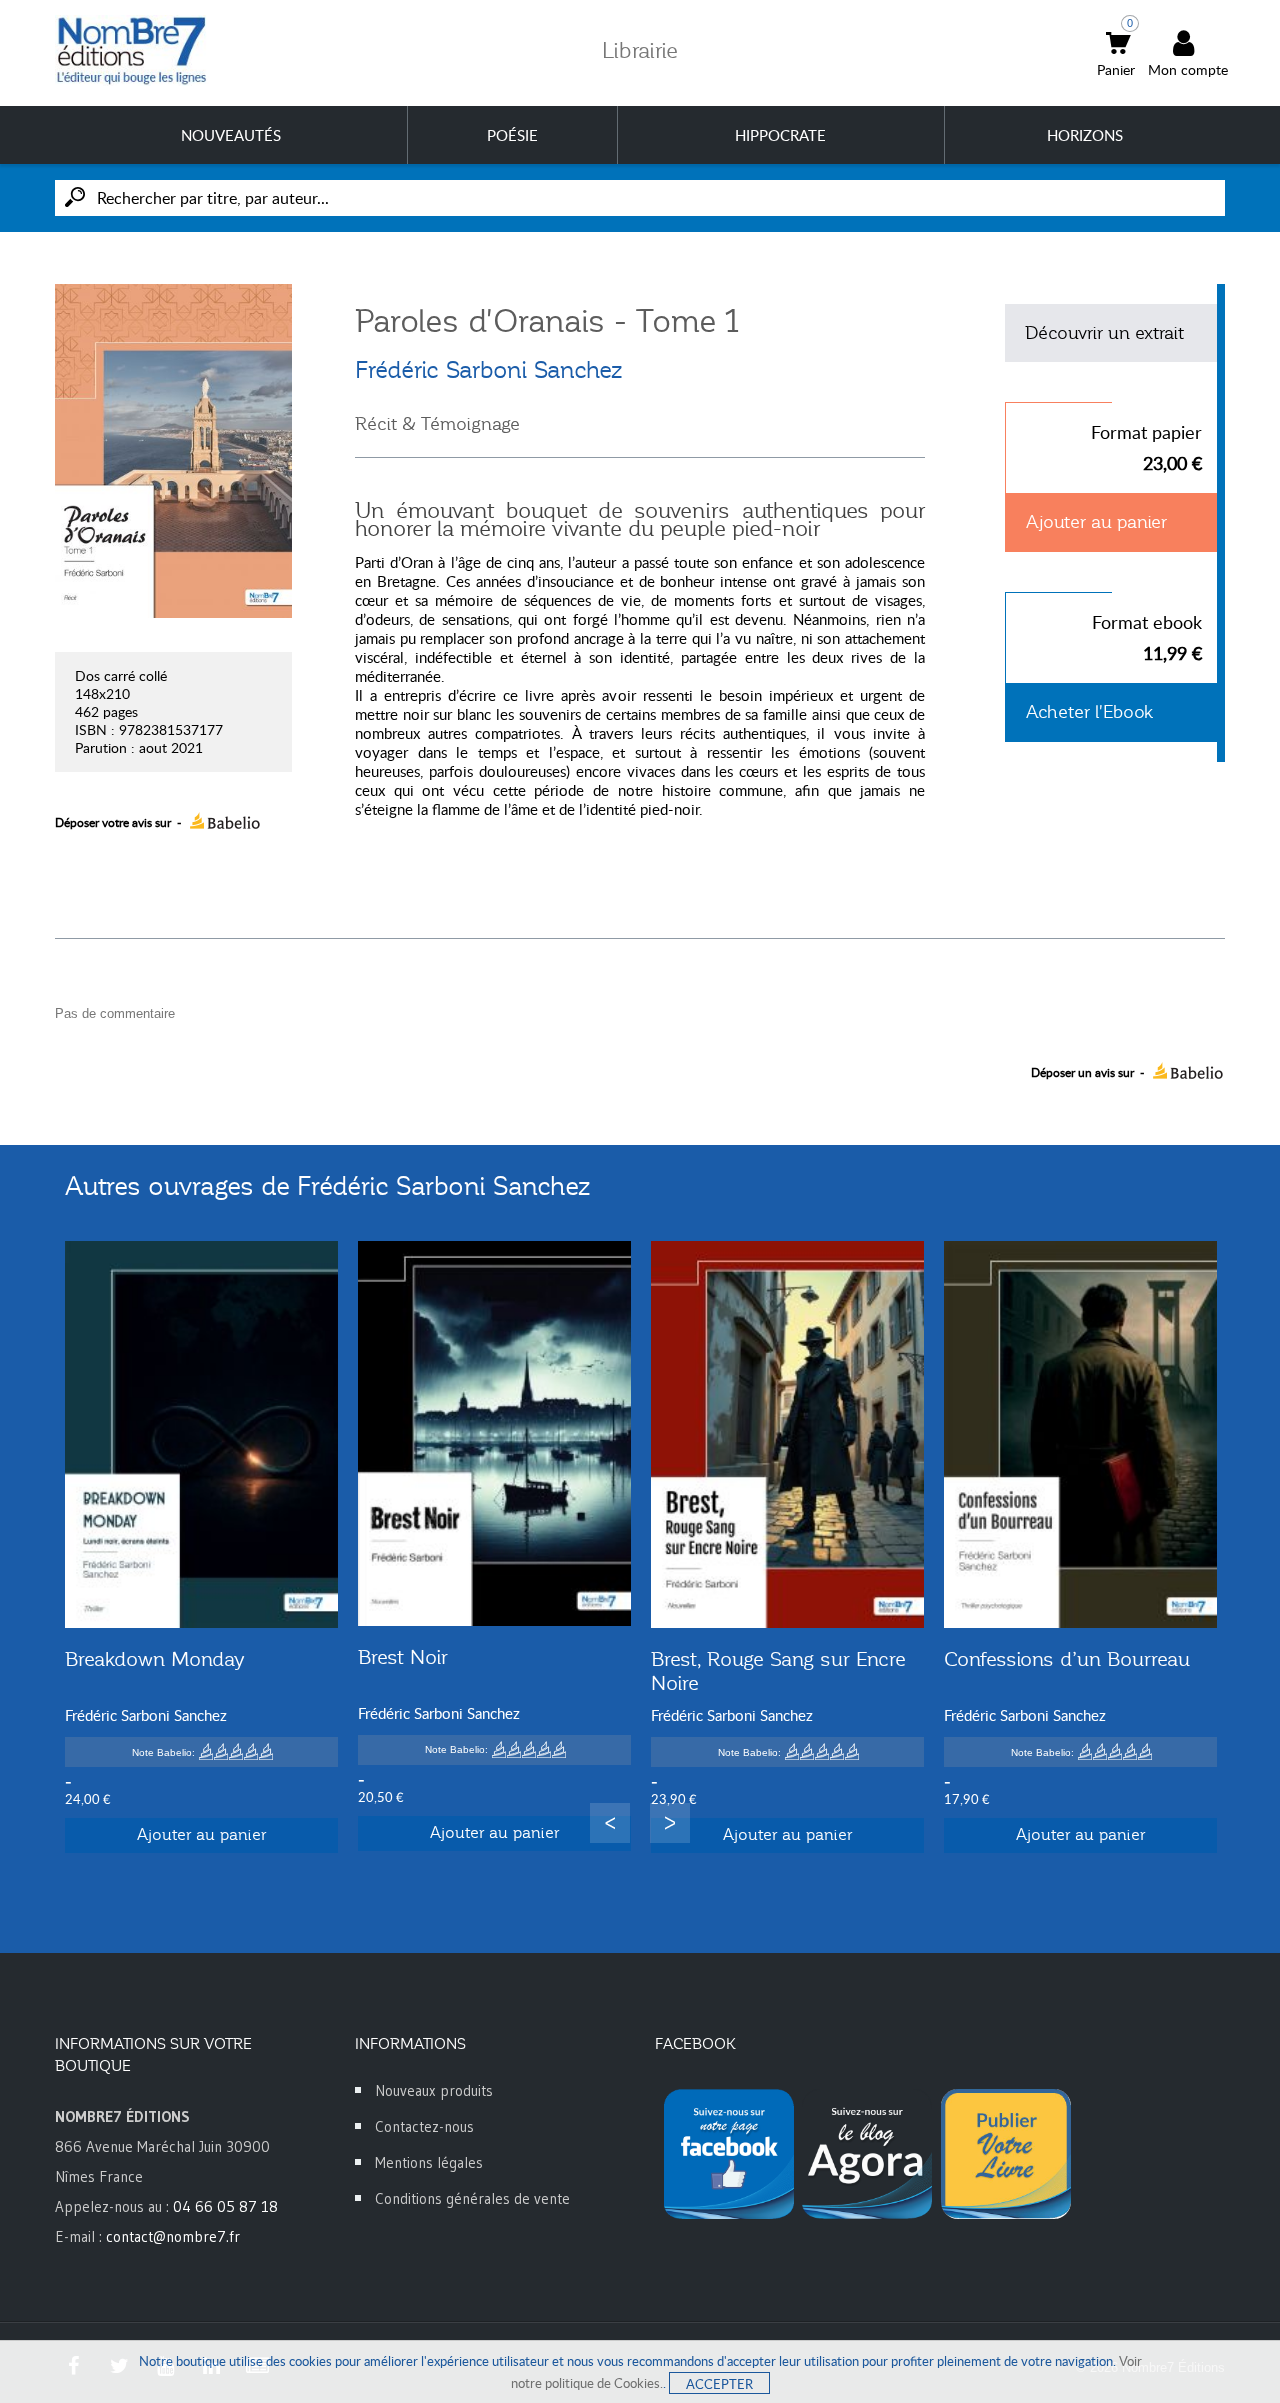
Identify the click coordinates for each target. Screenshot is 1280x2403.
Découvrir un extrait (1104, 333)
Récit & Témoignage (437, 424)
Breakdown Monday (154, 1659)
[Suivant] (670, 1823)
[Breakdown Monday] (201, 1435)
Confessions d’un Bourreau (1067, 1659)
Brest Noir (403, 1657)
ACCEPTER (719, 2384)
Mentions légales (429, 2162)
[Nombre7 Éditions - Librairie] (132, 50)
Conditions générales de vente (472, 2198)
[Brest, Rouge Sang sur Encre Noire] (787, 1435)
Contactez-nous (424, 2126)
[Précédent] (610, 1823)
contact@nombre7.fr (173, 2236)
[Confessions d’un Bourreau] (1080, 1435)
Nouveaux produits (434, 2090)
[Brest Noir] (494, 1433)
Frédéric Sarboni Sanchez (488, 370)
